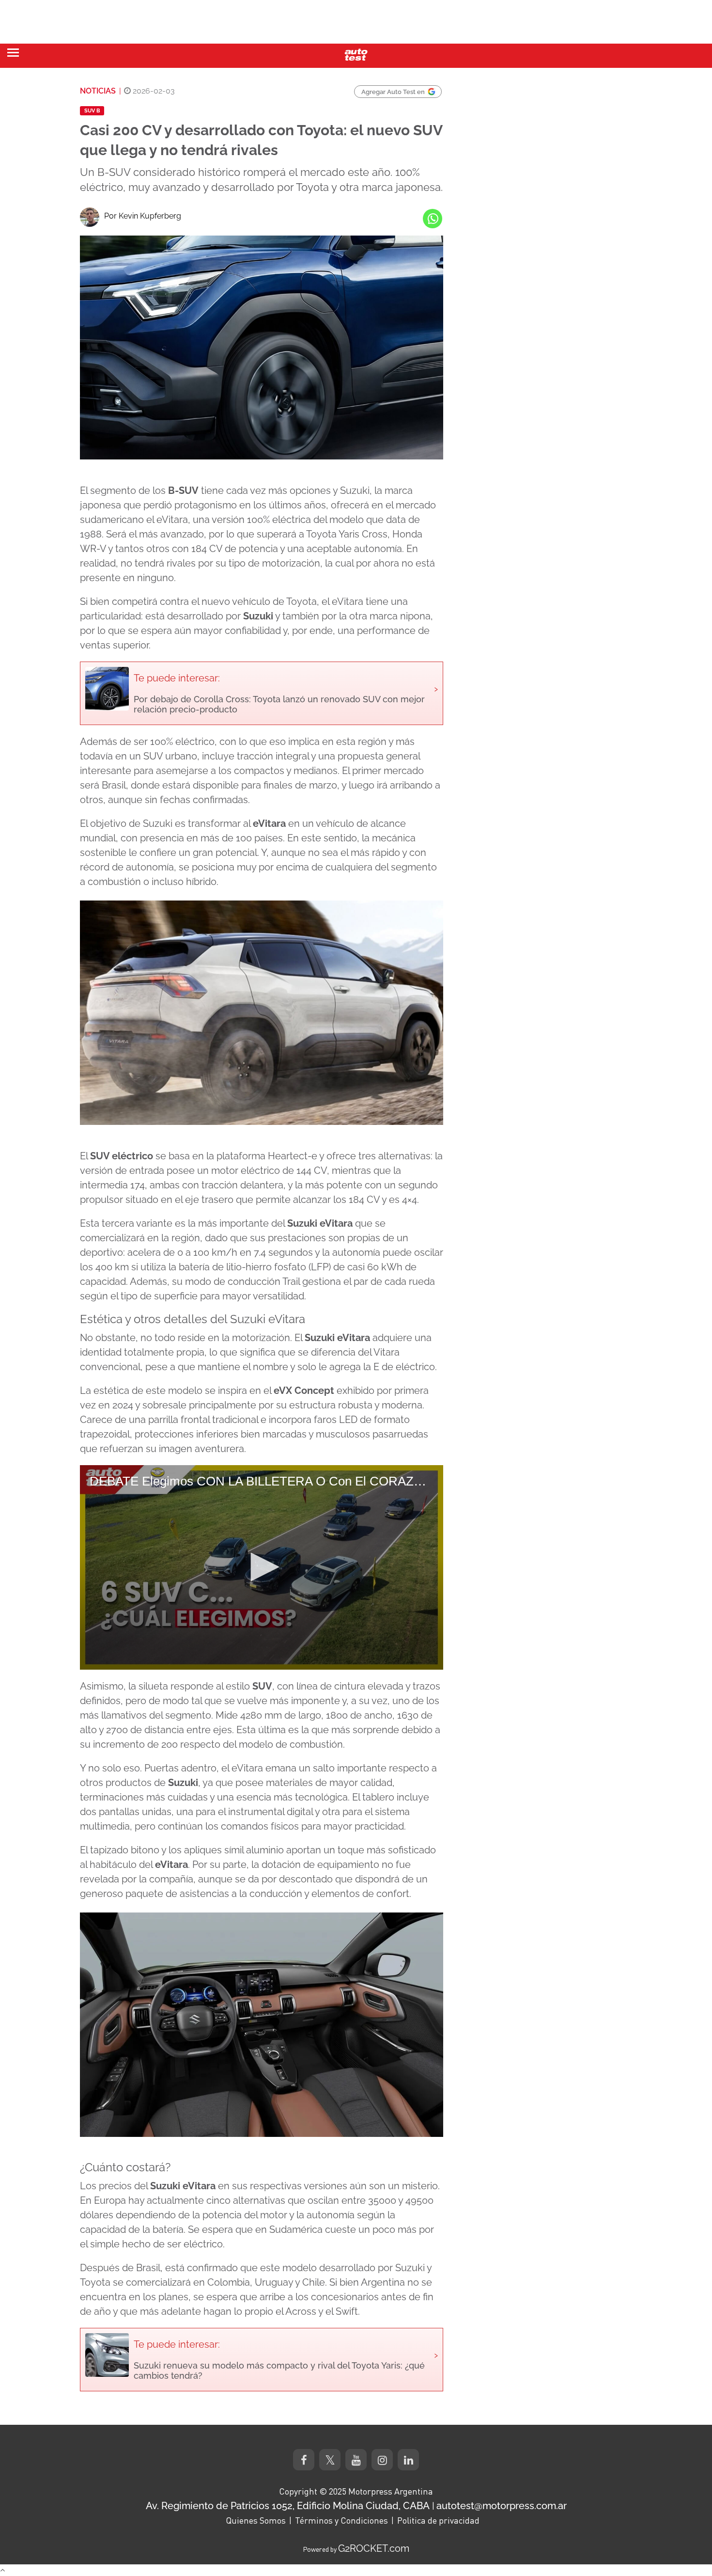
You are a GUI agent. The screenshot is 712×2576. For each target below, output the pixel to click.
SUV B (92, 111)
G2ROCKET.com (374, 2548)
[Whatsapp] (433, 219)
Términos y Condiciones (341, 2520)
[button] (262, 1567)
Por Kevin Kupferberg (143, 216)
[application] (262, 1567)
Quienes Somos (256, 2520)
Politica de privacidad (438, 2520)
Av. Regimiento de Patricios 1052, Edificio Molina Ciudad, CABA (288, 2506)
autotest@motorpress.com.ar (502, 2506)
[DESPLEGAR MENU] (13, 53)
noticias (98, 91)
